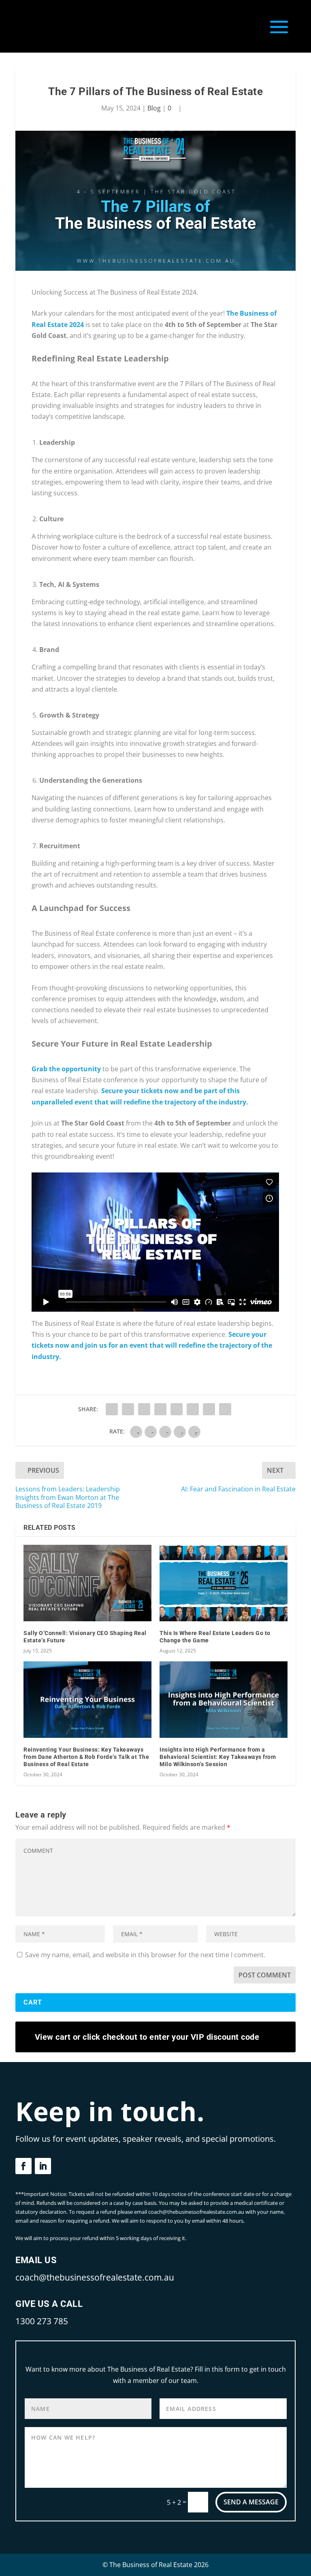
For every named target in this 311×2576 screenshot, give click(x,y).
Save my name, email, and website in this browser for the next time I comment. (145, 1955)
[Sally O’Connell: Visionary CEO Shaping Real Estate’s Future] (87, 1583)
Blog (154, 108)
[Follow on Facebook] (23, 2166)
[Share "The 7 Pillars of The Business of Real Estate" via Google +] (144, 1409)
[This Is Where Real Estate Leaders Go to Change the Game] (224, 1583)
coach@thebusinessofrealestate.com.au (95, 2277)
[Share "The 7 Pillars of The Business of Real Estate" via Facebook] (112, 1409)
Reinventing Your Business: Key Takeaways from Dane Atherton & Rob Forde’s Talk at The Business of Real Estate (86, 1757)
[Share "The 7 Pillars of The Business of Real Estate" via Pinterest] (177, 1409)
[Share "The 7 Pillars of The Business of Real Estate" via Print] (225, 1409)
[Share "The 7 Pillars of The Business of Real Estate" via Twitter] (128, 1409)
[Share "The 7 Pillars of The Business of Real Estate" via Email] (209, 1409)
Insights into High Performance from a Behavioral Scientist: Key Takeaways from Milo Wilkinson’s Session (218, 1757)
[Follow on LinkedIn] (43, 2166)
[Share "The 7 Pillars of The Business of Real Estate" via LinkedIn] (193, 1409)
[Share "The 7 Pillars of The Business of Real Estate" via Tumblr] (160, 1409)
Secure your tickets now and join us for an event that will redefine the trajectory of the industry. (152, 1345)
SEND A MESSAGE (251, 2502)
